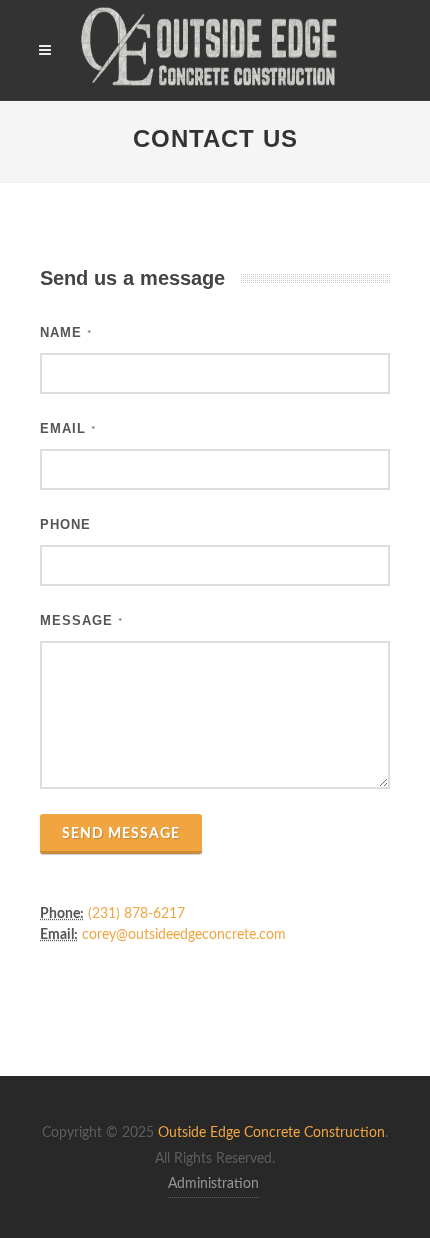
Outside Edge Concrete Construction (271, 1133)
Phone (65, 524)
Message (81, 620)
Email (68, 428)
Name (66, 332)
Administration (213, 1184)
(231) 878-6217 (136, 914)
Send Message (121, 834)
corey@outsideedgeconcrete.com (184, 935)
